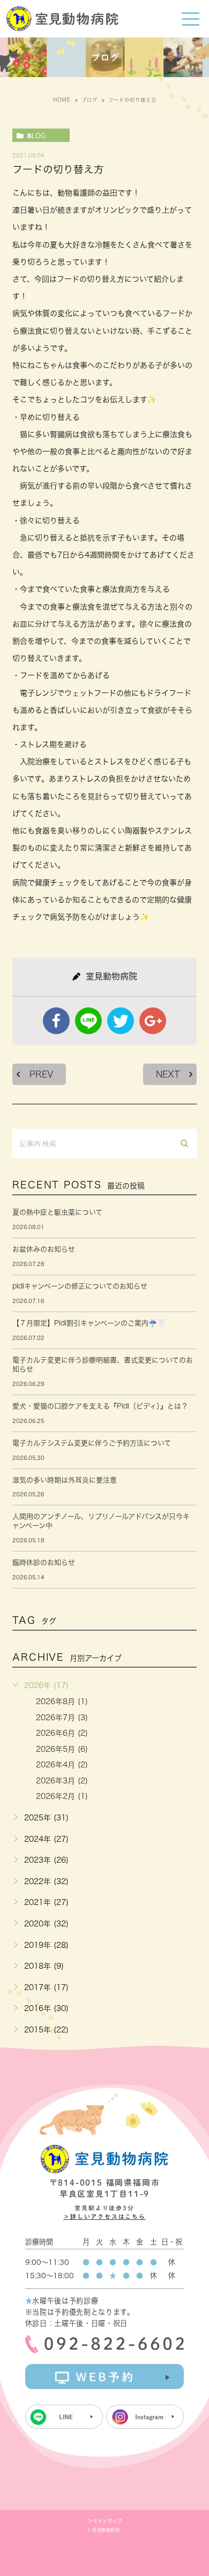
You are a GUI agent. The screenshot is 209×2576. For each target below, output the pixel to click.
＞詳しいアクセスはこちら (104, 2216)
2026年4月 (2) (62, 1765)
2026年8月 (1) (62, 1701)
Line (88, 1021)
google (153, 1021)
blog (36, 135)
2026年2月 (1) (62, 1796)
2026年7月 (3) (62, 1718)
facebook (56, 1021)
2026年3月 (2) (62, 1781)
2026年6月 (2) (62, 1733)
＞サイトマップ (105, 2521)
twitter (121, 1021)
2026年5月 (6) (62, 1749)
